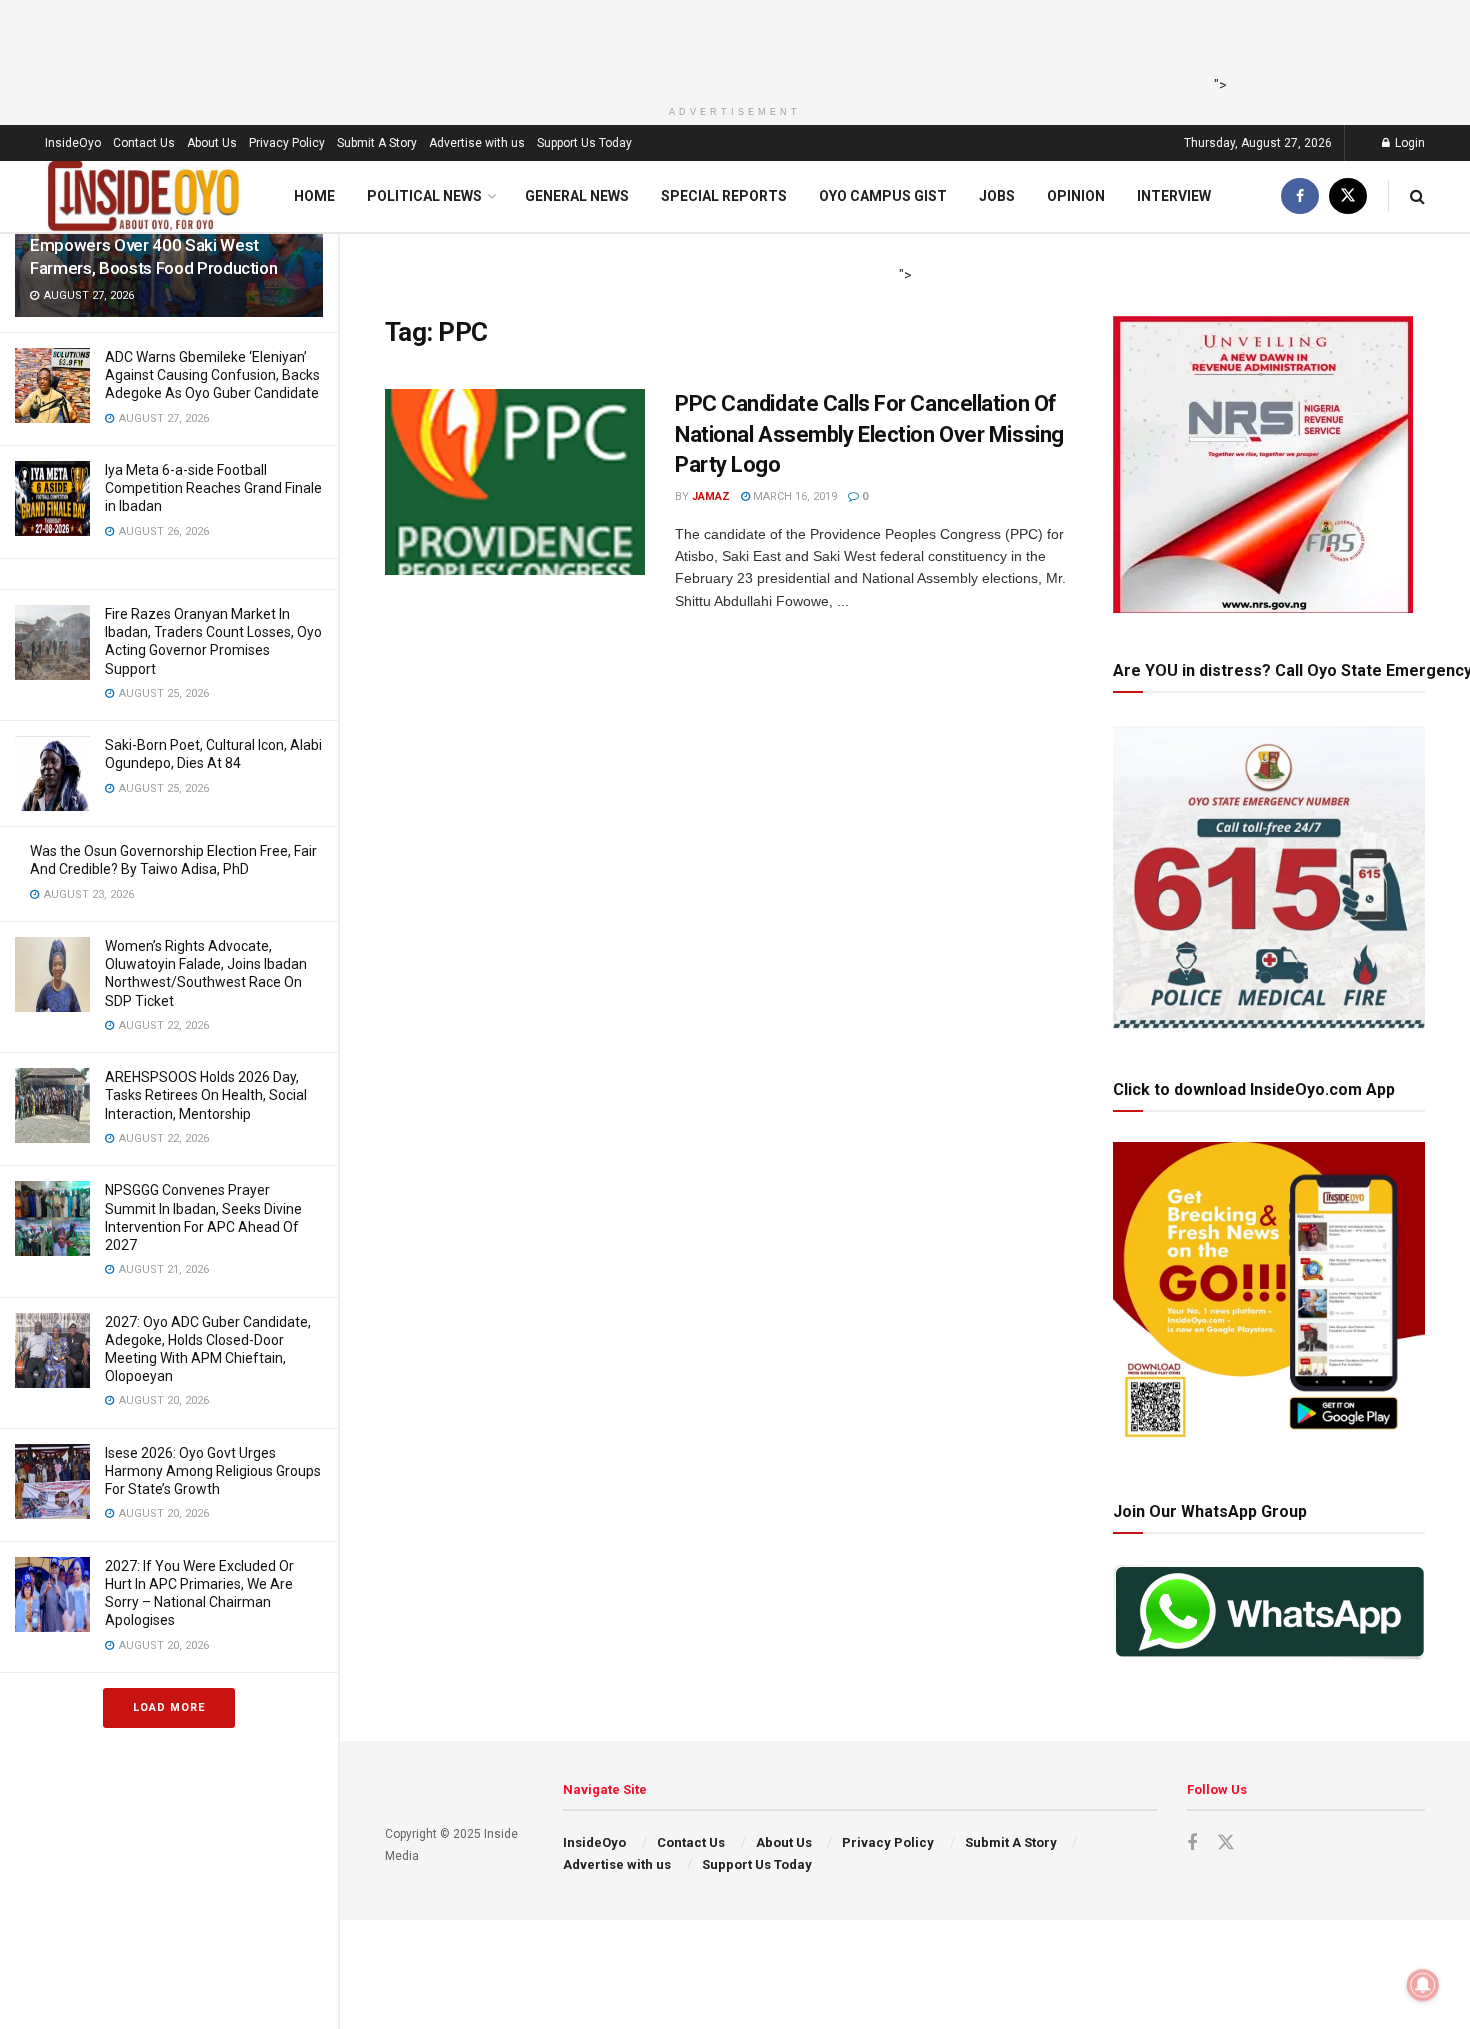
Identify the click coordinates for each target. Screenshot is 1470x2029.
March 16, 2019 (793, 496)
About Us (212, 143)
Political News (424, 196)
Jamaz (711, 496)
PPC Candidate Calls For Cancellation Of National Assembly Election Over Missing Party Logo (869, 434)
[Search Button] (1417, 196)
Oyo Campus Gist (883, 196)
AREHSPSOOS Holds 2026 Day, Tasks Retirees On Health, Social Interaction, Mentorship (206, 1095)
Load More (169, 1707)
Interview (1174, 196)
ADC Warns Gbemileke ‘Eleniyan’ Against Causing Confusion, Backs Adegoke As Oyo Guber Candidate (212, 375)
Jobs (997, 196)
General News (577, 196)
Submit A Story (377, 143)
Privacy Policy (287, 143)
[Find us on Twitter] (1348, 196)
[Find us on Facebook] (1300, 196)
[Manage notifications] (1423, 1985)
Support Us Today (584, 143)
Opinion (1076, 196)
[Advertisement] (729, 45)
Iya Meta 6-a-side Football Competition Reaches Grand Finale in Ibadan (213, 488)
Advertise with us (477, 143)
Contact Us (144, 143)
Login (1408, 143)
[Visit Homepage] (144, 196)
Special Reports (724, 196)
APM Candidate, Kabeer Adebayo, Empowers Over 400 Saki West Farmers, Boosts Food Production (153, 245)
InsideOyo (73, 143)
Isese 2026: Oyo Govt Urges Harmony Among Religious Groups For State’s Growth (213, 1471)
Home (314, 196)
